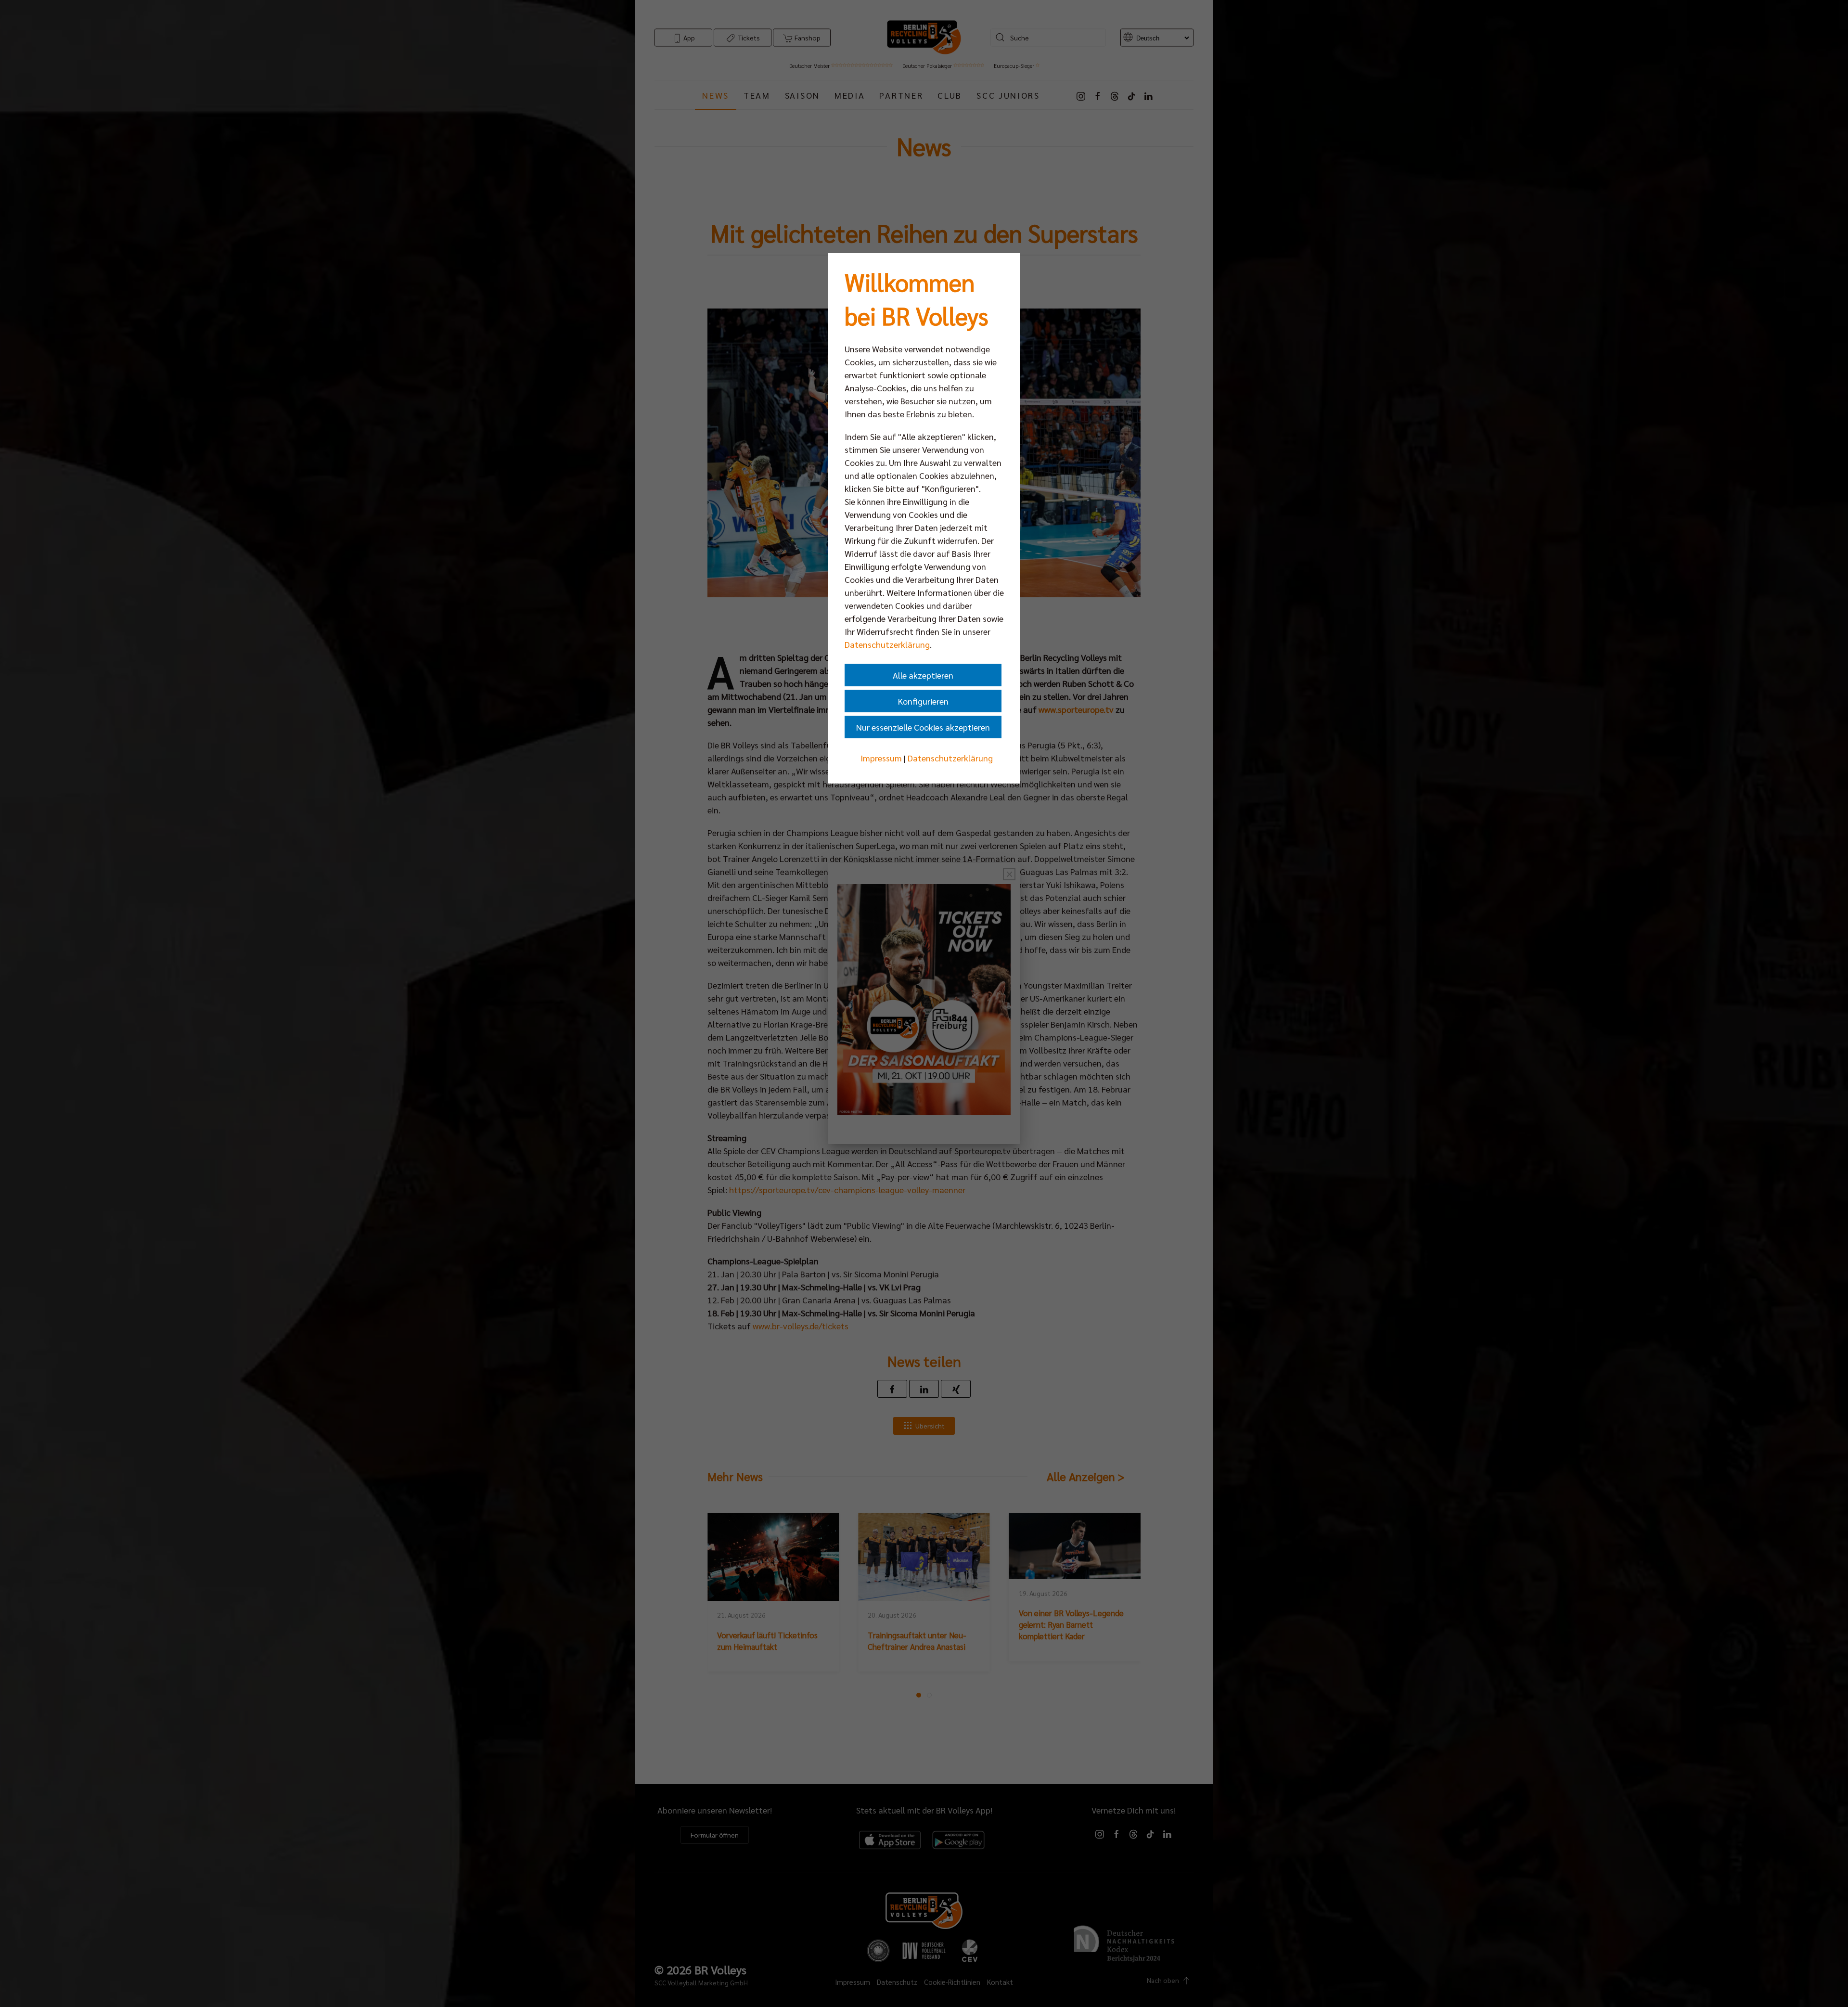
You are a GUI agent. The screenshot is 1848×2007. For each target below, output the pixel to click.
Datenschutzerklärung (887, 644)
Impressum (881, 758)
